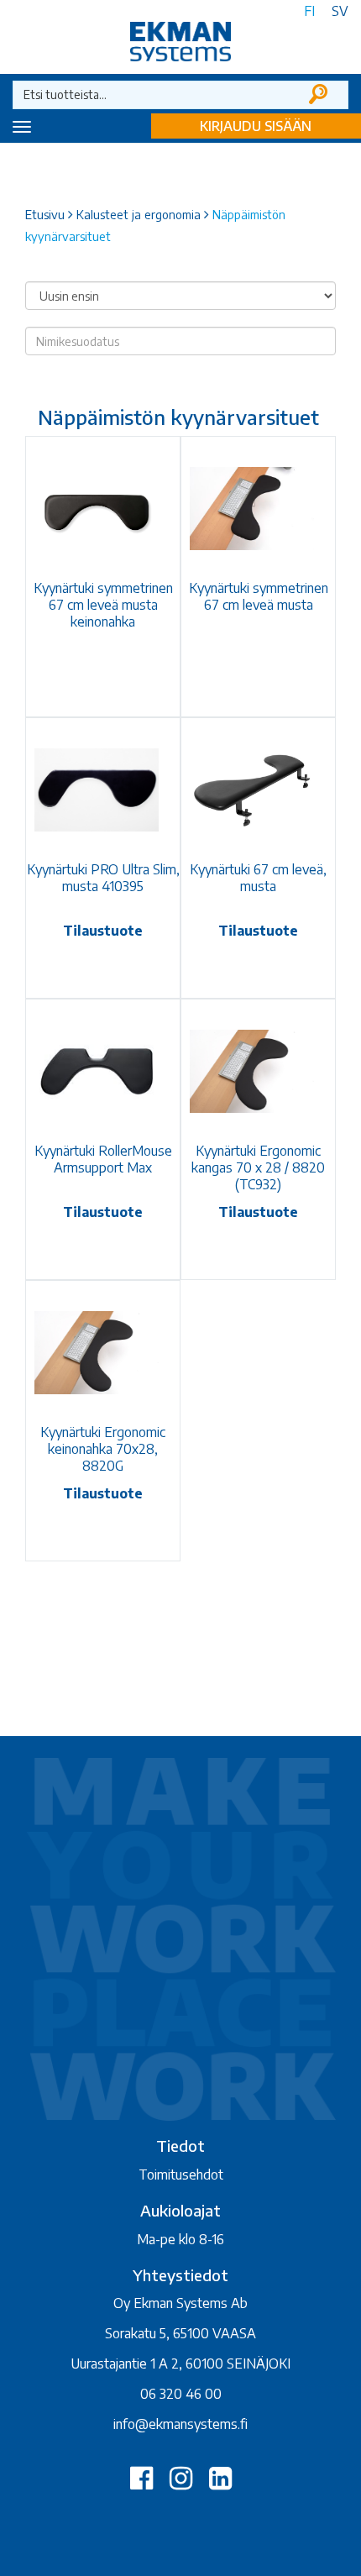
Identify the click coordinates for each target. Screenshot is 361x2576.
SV (340, 11)
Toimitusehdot (181, 2175)
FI (309, 11)
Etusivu (45, 214)
